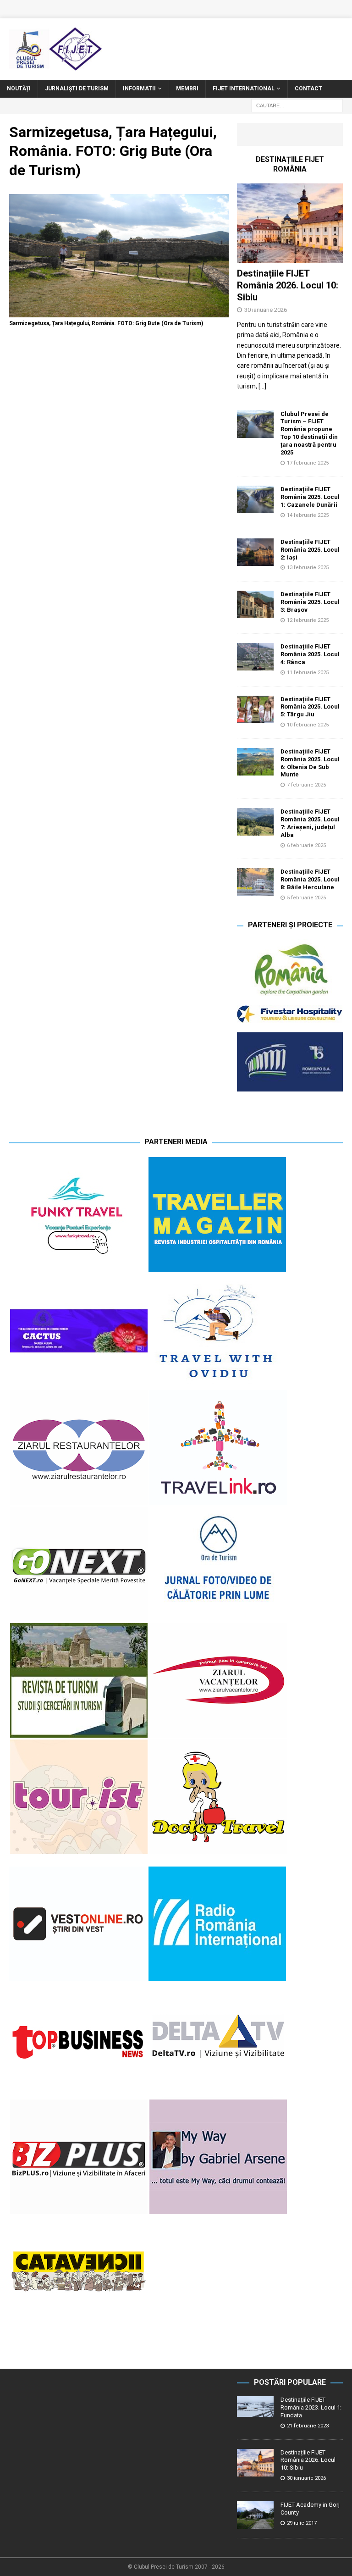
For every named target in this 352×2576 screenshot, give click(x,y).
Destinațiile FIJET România (290, 164)
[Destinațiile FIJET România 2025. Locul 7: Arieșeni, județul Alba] (255, 822)
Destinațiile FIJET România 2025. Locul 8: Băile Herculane (310, 879)
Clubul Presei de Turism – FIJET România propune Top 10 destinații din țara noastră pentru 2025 (309, 433)
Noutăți (19, 89)
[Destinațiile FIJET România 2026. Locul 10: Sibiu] (290, 223)
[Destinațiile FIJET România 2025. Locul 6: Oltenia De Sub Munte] (255, 762)
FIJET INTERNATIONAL (244, 89)
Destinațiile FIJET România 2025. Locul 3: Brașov (310, 602)
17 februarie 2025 (308, 463)
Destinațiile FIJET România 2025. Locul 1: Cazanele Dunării (310, 497)
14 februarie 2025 (308, 515)
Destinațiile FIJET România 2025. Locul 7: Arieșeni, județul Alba (310, 823)
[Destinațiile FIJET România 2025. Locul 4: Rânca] (255, 657)
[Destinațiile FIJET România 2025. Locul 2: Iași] (255, 552)
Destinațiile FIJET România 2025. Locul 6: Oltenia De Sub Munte (310, 763)
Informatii (139, 89)
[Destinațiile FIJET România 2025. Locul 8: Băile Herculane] (255, 882)
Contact (308, 89)
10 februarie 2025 (308, 725)
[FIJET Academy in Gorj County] (255, 2515)
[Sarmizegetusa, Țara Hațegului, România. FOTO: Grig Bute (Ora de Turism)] (119, 312)
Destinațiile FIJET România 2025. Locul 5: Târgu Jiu (310, 707)
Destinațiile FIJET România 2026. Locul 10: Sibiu (288, 285)
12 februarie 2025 (308, 620)
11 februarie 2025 (308, 673)
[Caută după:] (297, 105)
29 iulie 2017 (302, 2523)
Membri (187, 89)
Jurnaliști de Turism (77, 89)
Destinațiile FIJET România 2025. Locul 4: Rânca (310, 654)
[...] (262, 386)
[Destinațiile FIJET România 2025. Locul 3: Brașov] (255, 604)
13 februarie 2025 (308, 568)
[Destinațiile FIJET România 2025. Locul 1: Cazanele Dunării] (255, 499)
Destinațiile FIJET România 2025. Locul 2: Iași (310, 550)
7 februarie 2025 (306, 785)
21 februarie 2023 (308, 2426)
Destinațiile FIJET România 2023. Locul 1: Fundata (311, 2407)
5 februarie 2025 (306, 898)
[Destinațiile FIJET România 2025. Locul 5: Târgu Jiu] (255, 709)
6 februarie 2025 (306, 845)
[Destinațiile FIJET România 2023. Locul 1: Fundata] (255, 2407)
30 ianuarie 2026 (266, 310)
